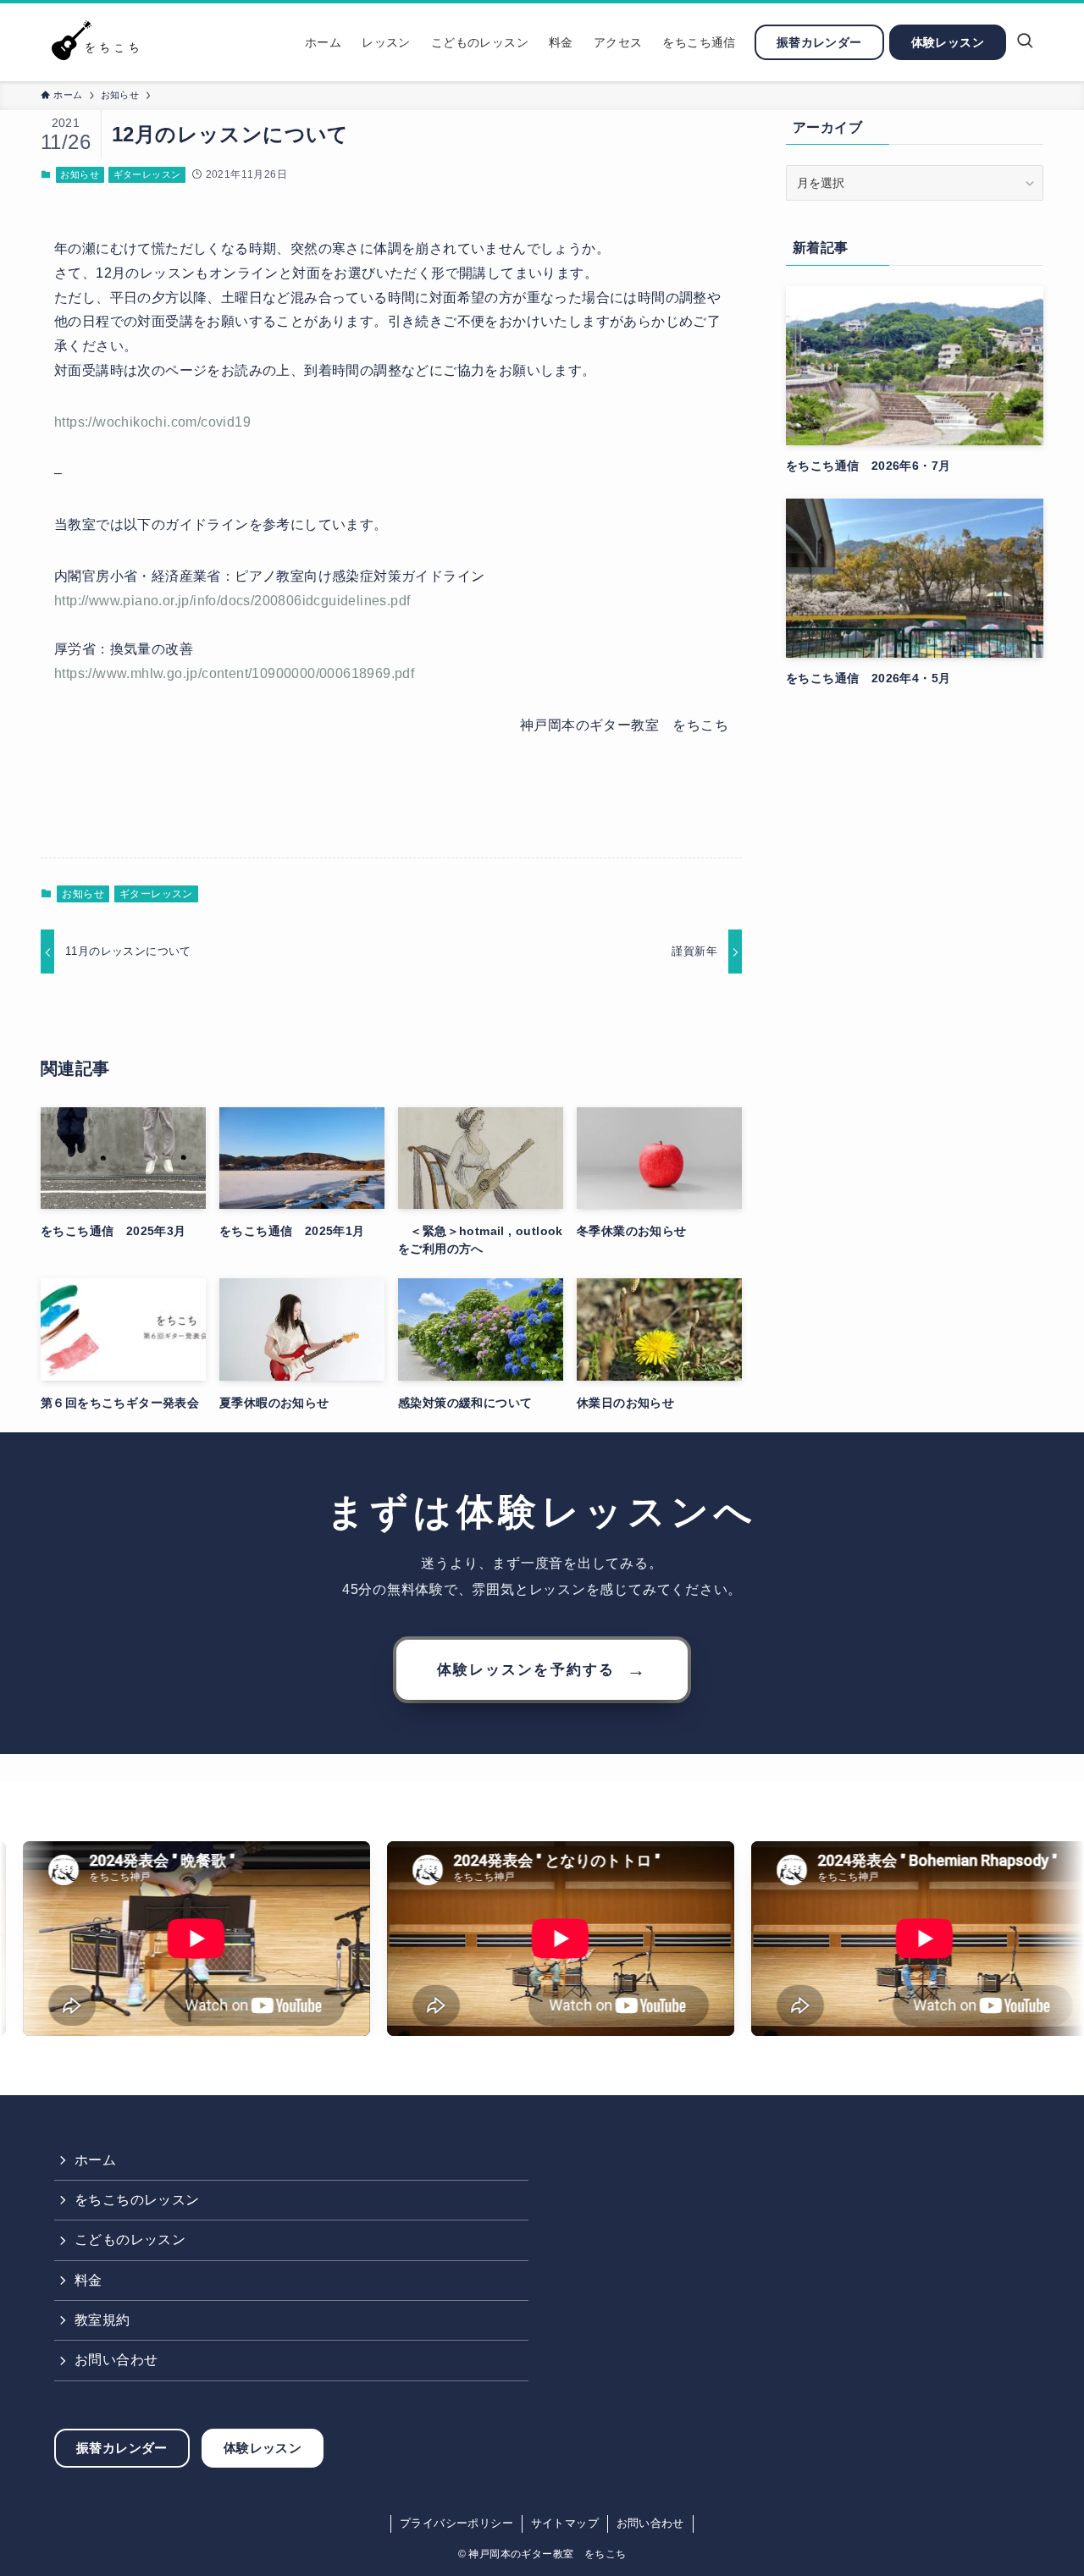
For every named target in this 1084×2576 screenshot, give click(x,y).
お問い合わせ (116, 2360)
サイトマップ (565, 2523)
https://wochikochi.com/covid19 (152, 422)
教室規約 (102, 2320)
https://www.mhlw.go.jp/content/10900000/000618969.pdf (234, 673)
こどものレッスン (130, 2240)
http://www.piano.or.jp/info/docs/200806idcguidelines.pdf (232, 601)
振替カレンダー (122, 2448)
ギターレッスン (147, 174)
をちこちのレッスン (137, 2200)
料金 (88, 2280)
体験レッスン (263, 2448)
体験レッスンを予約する (542, 1670)
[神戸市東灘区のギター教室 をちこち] (100, 42)
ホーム (95, 2160)
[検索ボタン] (1025, 42)
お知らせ (80, 174)
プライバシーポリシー (456, 2523)
